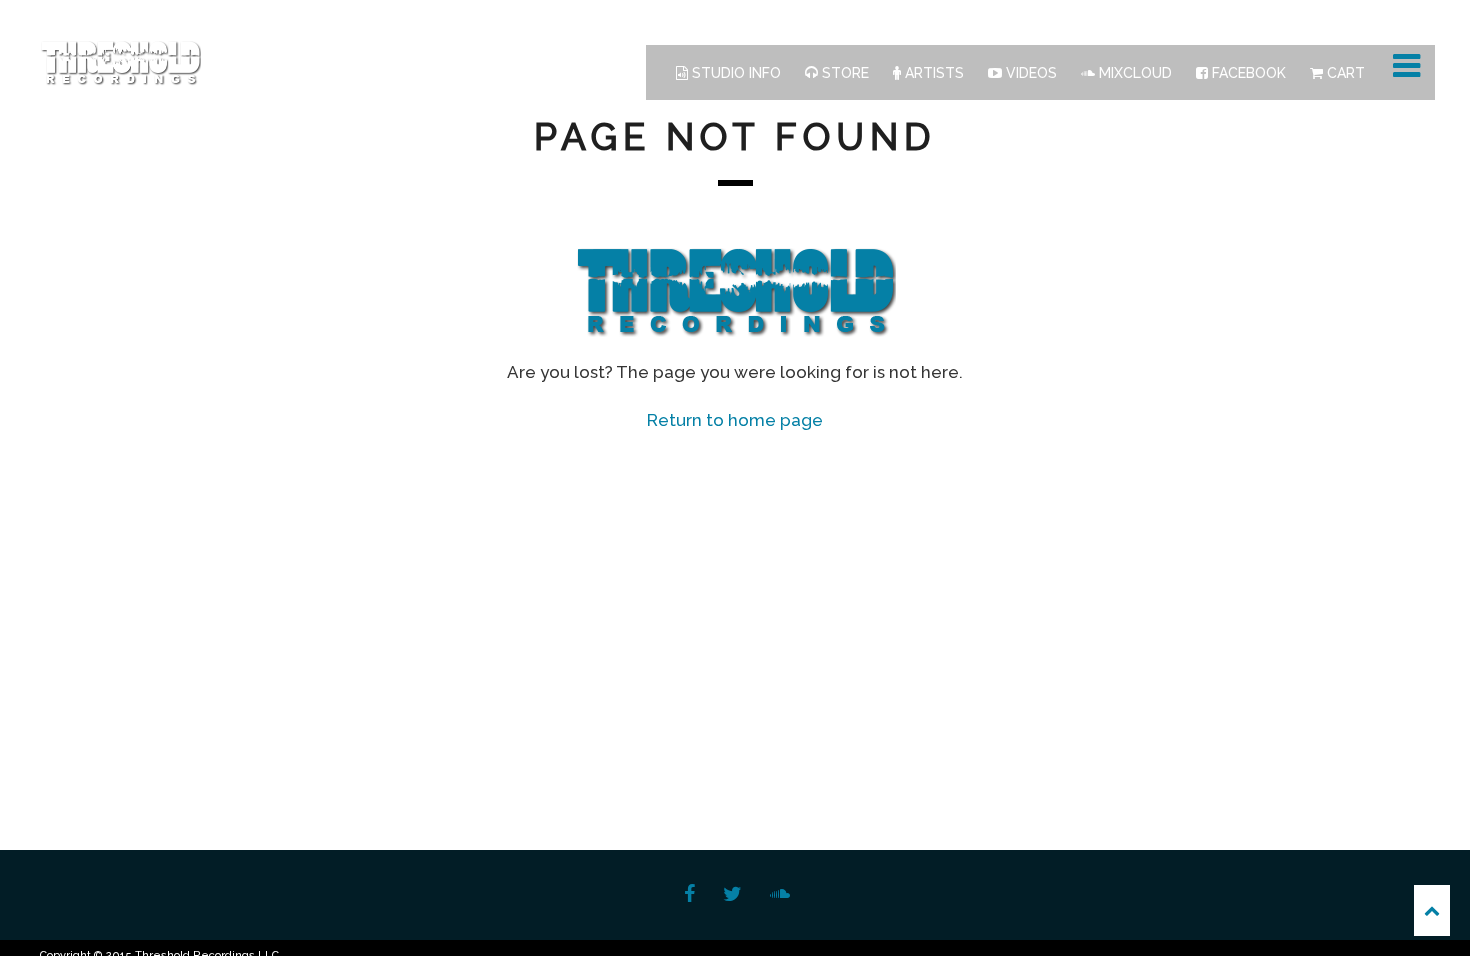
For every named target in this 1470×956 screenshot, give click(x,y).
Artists (932, 73)
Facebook (1247, 73)
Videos (1029, 73)
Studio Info (734, 73)
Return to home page (735, 420)
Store (843, 73)
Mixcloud (1133, 73)
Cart (1344, 73)
